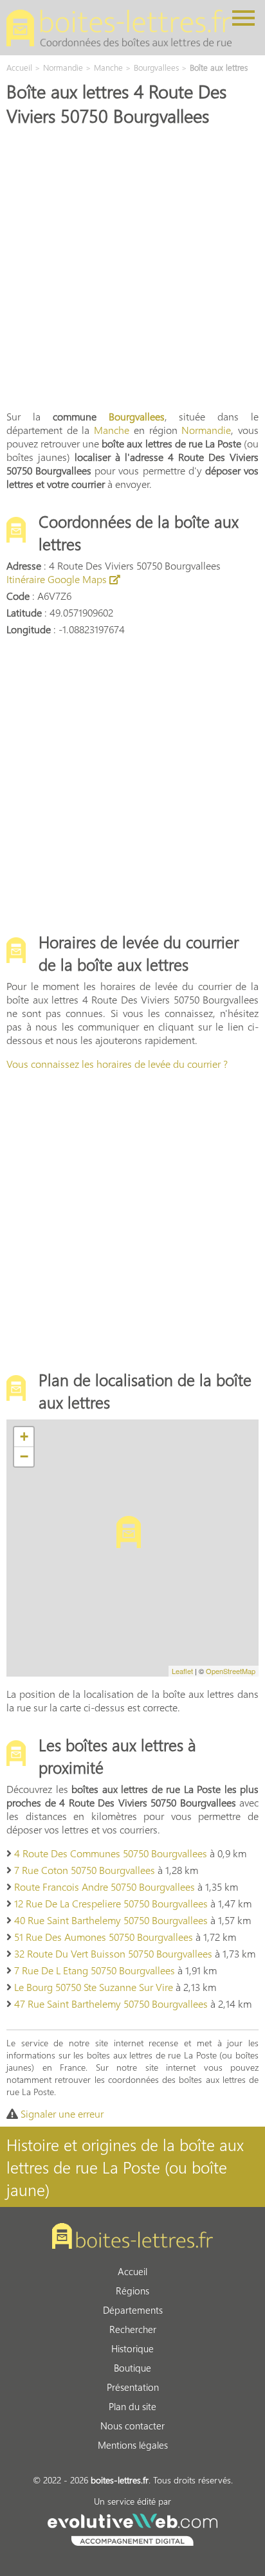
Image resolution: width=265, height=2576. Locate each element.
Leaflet (182, 1671)
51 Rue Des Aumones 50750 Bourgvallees (104, 1937)
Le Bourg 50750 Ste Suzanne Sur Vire (94, 1987)
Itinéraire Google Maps (58, 579)
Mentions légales (133, 2445)
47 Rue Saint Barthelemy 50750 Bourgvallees (111, 2004)
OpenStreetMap (231, 1671)
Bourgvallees (137, 416)
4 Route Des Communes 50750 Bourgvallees (111, 1853)
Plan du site (132, 2406)
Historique (132, 2348)
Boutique (132, 2368)
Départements (133, 2310)
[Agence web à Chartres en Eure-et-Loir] (132, 2528)
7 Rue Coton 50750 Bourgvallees (85, 1870)
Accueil (132, 2271)
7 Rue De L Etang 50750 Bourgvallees (95, 1970)
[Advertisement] (132, 267)
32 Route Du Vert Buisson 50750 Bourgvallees (113, 1953)
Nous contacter (132, 2426)
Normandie (206, 430)
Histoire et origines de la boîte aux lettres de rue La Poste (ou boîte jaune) (125, 2167)
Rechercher (133, 2329)
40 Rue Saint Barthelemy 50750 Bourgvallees (111, 1920)
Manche (112, 430)
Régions (132, 2291)
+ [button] (24, 1437)
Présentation (133, 2387)
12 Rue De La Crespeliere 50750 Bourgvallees (111, 1903)
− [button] (24, 1456)
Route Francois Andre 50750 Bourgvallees (105, 1887)
